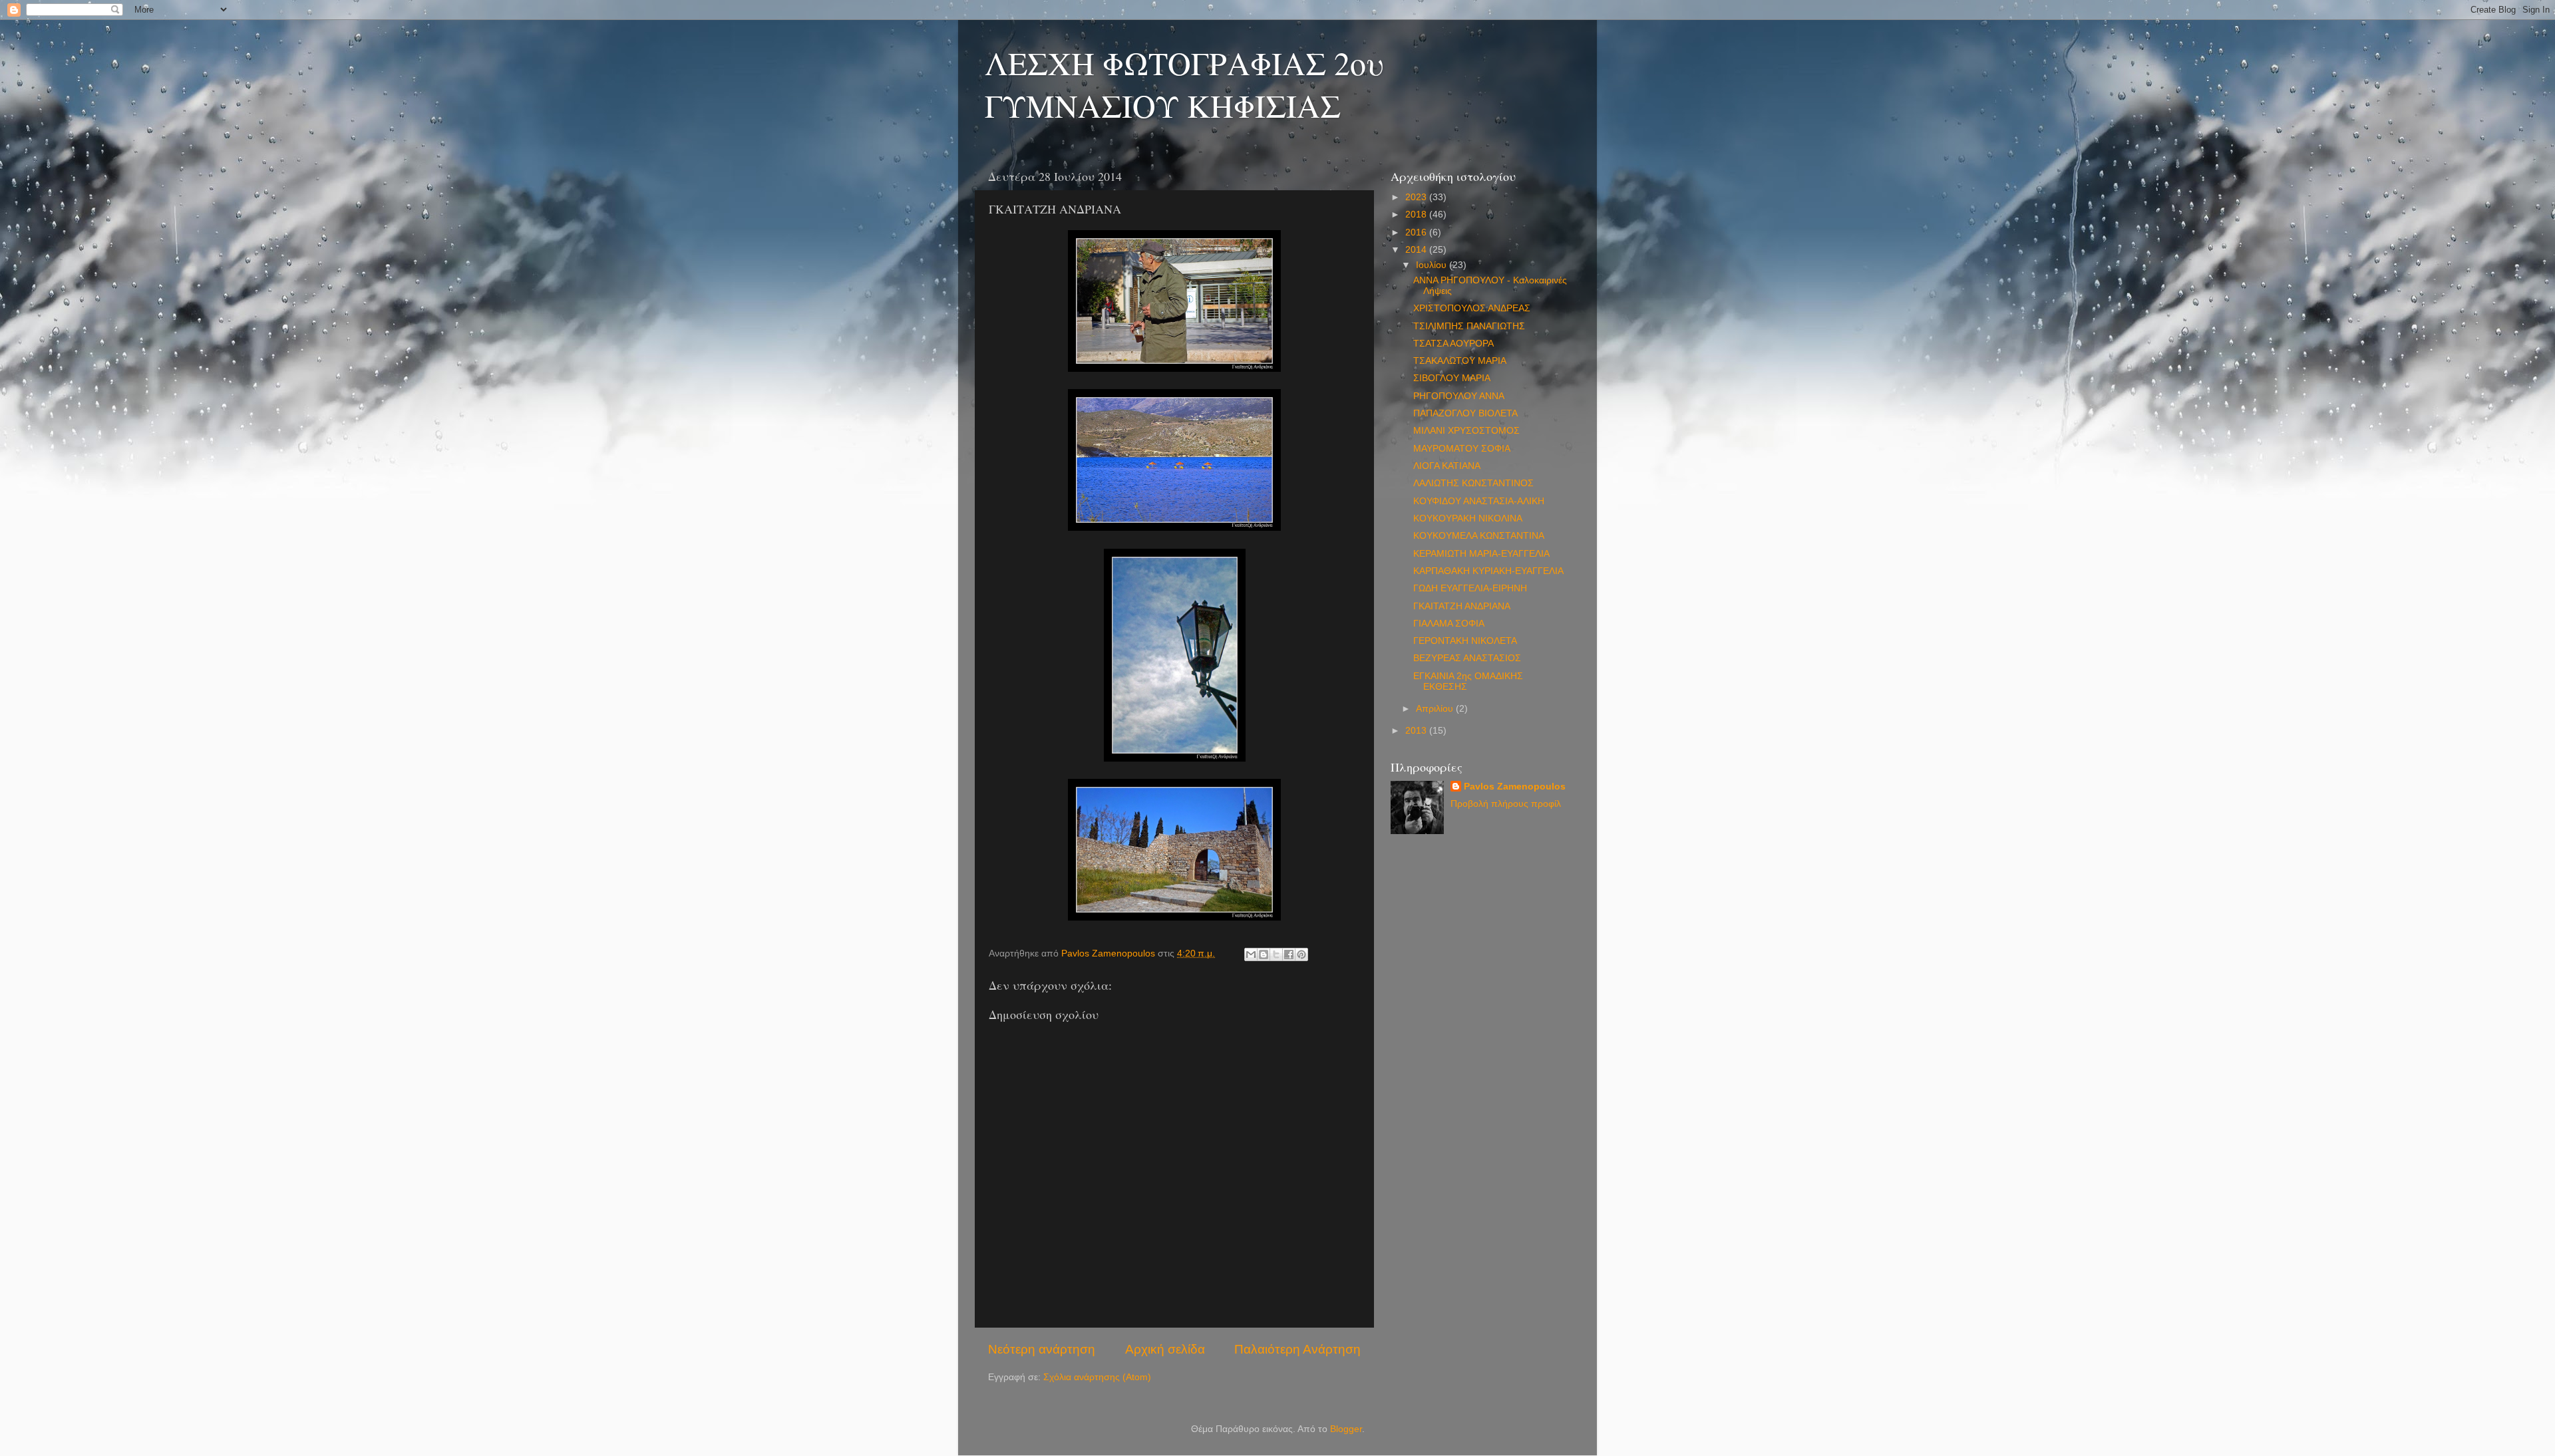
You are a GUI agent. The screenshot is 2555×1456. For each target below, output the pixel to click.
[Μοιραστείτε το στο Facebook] (1289, 954)
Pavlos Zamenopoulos (1515, 787)
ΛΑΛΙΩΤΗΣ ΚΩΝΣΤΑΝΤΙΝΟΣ (1473, 483)
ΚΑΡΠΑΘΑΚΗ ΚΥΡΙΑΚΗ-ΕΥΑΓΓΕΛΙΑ (1488, 571)
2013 (1417, 731)
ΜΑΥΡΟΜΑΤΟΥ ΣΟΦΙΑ (1462, 449)
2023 (1417, 197)
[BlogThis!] (1264, 954)
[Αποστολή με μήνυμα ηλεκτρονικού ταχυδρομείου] (1251, 954)
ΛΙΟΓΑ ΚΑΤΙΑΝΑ (1447, 466)
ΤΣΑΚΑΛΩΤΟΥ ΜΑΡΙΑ (1460, 361)
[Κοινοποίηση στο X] (1276, 954)
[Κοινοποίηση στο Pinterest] (1301, 954)
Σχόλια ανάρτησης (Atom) (1097, 1377)
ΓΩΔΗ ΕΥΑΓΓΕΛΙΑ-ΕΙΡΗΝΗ (1470, 588)
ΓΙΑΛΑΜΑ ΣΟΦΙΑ (1449, 624)
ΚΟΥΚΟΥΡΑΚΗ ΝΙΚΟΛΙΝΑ (1468, 518)
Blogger (1346, 1429)
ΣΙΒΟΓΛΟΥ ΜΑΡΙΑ (1452, 378)
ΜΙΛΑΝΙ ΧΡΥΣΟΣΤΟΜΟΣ (1466, 431)
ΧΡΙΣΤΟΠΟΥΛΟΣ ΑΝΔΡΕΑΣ (1472, 308)
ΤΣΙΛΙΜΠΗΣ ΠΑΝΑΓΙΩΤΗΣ (1469, 326)
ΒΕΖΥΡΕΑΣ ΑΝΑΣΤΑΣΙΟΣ (1467, 658)
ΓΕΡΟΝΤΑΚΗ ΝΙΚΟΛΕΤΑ (1465, 641)
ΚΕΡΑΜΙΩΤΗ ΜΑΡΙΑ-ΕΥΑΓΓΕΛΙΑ (1481, 554)
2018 (1417, 215)
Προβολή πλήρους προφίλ (1506, 804)
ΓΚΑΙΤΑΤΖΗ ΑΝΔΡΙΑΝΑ (1462, 606)
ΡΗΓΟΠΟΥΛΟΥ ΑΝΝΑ (1459, 396)
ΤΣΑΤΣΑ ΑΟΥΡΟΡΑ (1453, 344)
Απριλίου (1436, 709)
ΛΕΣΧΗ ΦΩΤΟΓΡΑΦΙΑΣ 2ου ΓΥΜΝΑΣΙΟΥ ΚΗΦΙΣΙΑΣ (1184, 84)
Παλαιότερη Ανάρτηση (1297, 1349)
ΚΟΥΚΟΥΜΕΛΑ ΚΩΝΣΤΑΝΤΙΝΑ (1479, 536)
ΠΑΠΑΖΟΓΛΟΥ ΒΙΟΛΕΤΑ (1465, 413)
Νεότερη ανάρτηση (1042, 1349)
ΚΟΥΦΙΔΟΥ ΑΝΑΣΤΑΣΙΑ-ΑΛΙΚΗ (1479, 501)
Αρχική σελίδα (1165, 1349)
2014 (1417, 250)
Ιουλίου (1433, 265)
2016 (1417, 232)
